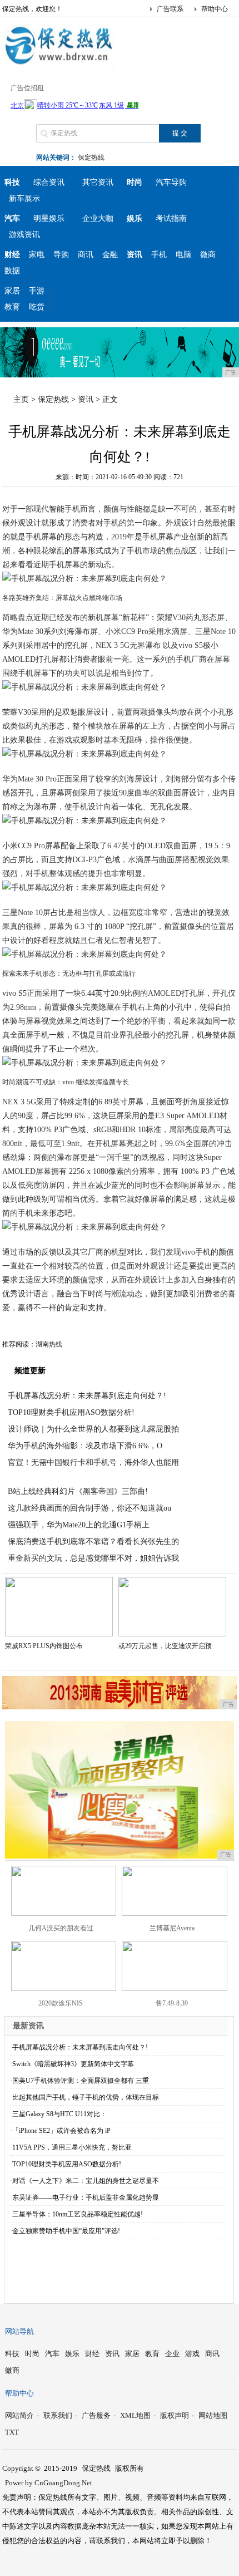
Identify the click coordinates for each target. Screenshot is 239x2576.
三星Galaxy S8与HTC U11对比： (59, 2114)
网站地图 (213, 2415)
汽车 (52, 2354)
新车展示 (24, 198)
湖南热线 (49, 1344)
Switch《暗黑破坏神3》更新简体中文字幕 (73, 2064)
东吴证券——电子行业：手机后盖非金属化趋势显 (86, 2198)
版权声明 (175, 2415)
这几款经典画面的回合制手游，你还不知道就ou (89, 1508)
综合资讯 (49, 182)
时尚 (32, 2354)
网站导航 (19, 2331)
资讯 (86, 399)
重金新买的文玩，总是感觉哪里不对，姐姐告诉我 (93, 1558)
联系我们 (58, 2415)
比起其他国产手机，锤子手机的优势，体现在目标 (86, 2097)
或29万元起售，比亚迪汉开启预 (165, 1646)
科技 (12, 2354)
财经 (92, 2354)
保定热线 (91, 158)
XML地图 (135, 2415)
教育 (12, 307)
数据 (12, 271)
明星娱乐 (49, 218)
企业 (172, 2354)
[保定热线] (58, 63)
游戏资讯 (24, 235)
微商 (208, 255)
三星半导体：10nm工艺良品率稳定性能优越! (78, 2214)
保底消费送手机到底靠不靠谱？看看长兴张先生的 (93, 1542)
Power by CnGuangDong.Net (49, 2483)
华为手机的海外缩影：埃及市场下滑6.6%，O (85, 1446)
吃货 (37, 307)
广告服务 (96, 2415)
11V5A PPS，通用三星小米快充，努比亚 (72, 2147)
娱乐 (72, 2354)
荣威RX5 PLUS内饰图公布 (44, 1646)
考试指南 (171, 218)
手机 (159, 255)
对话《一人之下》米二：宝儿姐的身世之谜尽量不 (86, 2181)
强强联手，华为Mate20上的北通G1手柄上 (79, 1525)
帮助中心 (215, 9)
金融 (110, 255)
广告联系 (170, 9)
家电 (37, 255)
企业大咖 (98, 218)
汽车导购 (171, 182)
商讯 (86, 255)
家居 (12, 291)
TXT (12, 2432)
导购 (61, 255)
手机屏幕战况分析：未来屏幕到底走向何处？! (87, 1396)
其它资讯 (98, 182)
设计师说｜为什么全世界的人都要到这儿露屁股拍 (93, 1429)
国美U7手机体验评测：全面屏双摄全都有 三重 (81, 2081)
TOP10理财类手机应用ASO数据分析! (71, 1412)
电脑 (183, 255)
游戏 (192, 2354)
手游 (37, 291)
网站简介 (19, 2415)
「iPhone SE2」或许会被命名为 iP (61, 2131)
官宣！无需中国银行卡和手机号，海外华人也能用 (93, 1462)
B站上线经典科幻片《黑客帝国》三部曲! (78, 1491)
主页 (21, 399)
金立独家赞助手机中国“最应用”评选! (66, 2231)
